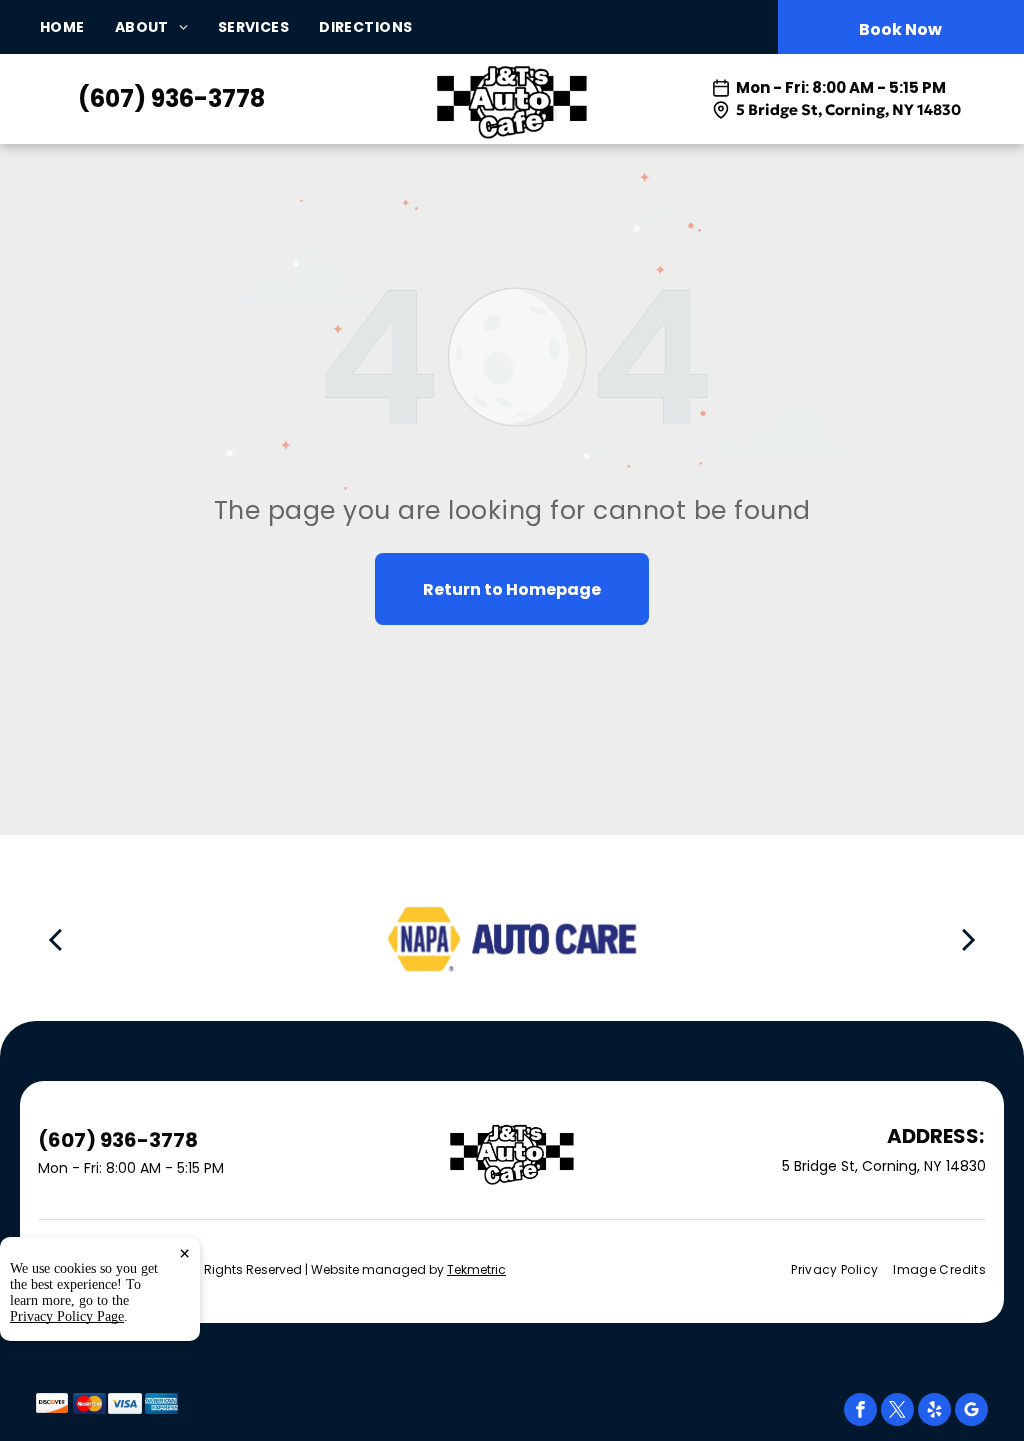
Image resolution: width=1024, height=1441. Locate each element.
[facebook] (860, 1412)
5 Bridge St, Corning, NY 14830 (848, 109)
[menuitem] (77, 27)
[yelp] (934, 1412)
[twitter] (897, 1412)
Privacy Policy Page (67, 1316)
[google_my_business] (971, 1412)
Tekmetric (476, 1269)
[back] (55, 938)
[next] (969, 938)
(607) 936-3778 (171, 98)
